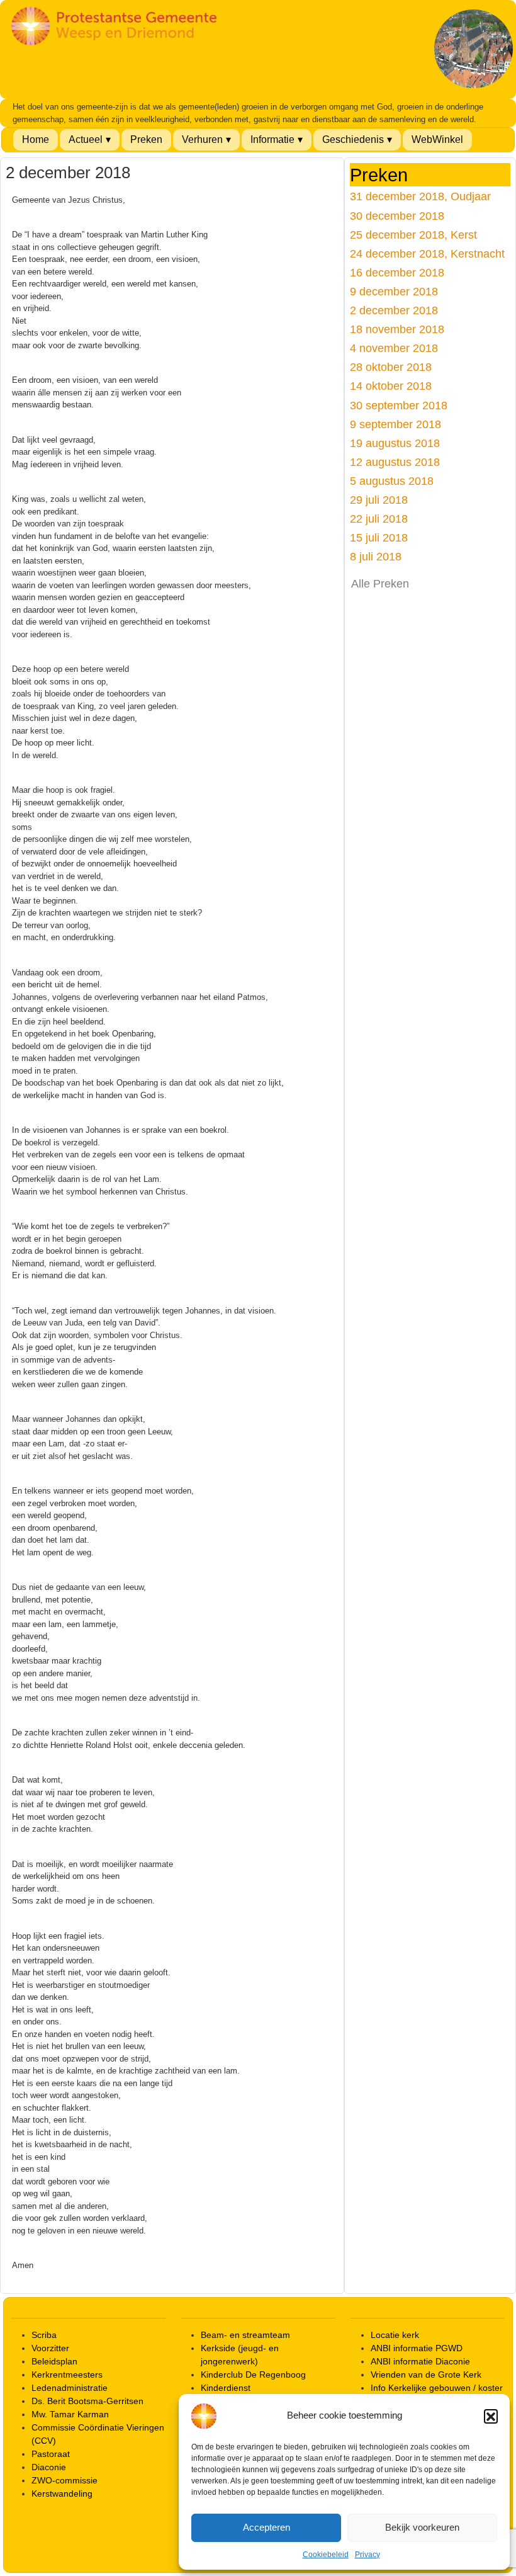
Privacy (367, 2555)
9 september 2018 (395, 424)
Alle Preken (380, 584)
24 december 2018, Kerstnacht (427, 253)
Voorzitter (50, 2348)
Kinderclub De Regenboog (253, 2375)
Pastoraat (51, 2454)
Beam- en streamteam (245, 2335)
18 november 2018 (397, 329)
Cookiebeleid (326, 2555)
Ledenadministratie (70, 2388)
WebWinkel (437, 139)
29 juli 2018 (379, 500)
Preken (146, 139)
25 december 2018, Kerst (413, 235)
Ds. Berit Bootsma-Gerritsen (87, 2401)
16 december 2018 (397, 272)
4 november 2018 (394, 348)
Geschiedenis (353, 139)
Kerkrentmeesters (67, 2375)
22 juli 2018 (379, 519)
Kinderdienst (226, 2388)
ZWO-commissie (64, 2480)
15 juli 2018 (379, 537)
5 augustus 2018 (392, 481)
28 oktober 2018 (391, 367)
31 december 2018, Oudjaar (420, 196)
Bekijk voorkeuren (422, 2527)
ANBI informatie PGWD (417, 2348)
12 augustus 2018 (395, 462)
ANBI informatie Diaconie (420, 2361)
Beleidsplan (54, 2361)
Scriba (44, 2335)
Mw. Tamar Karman (70, 2414)
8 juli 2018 (376, 556)
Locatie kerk (395, 2335)
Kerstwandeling (62, 2494)
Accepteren (266, 2527)
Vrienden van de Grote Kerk (426, 2375)
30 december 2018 (397, 216)
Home (36, 139)
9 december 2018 (394, 291)
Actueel (86, 139)
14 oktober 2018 (391, 386)
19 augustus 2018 (395, 443)
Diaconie (49, 2467)
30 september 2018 (399, 405)
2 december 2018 (394, 310)
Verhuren (202, 139)
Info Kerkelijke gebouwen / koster (437, 2388)
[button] (491, 2416)
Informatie (272, 139)
